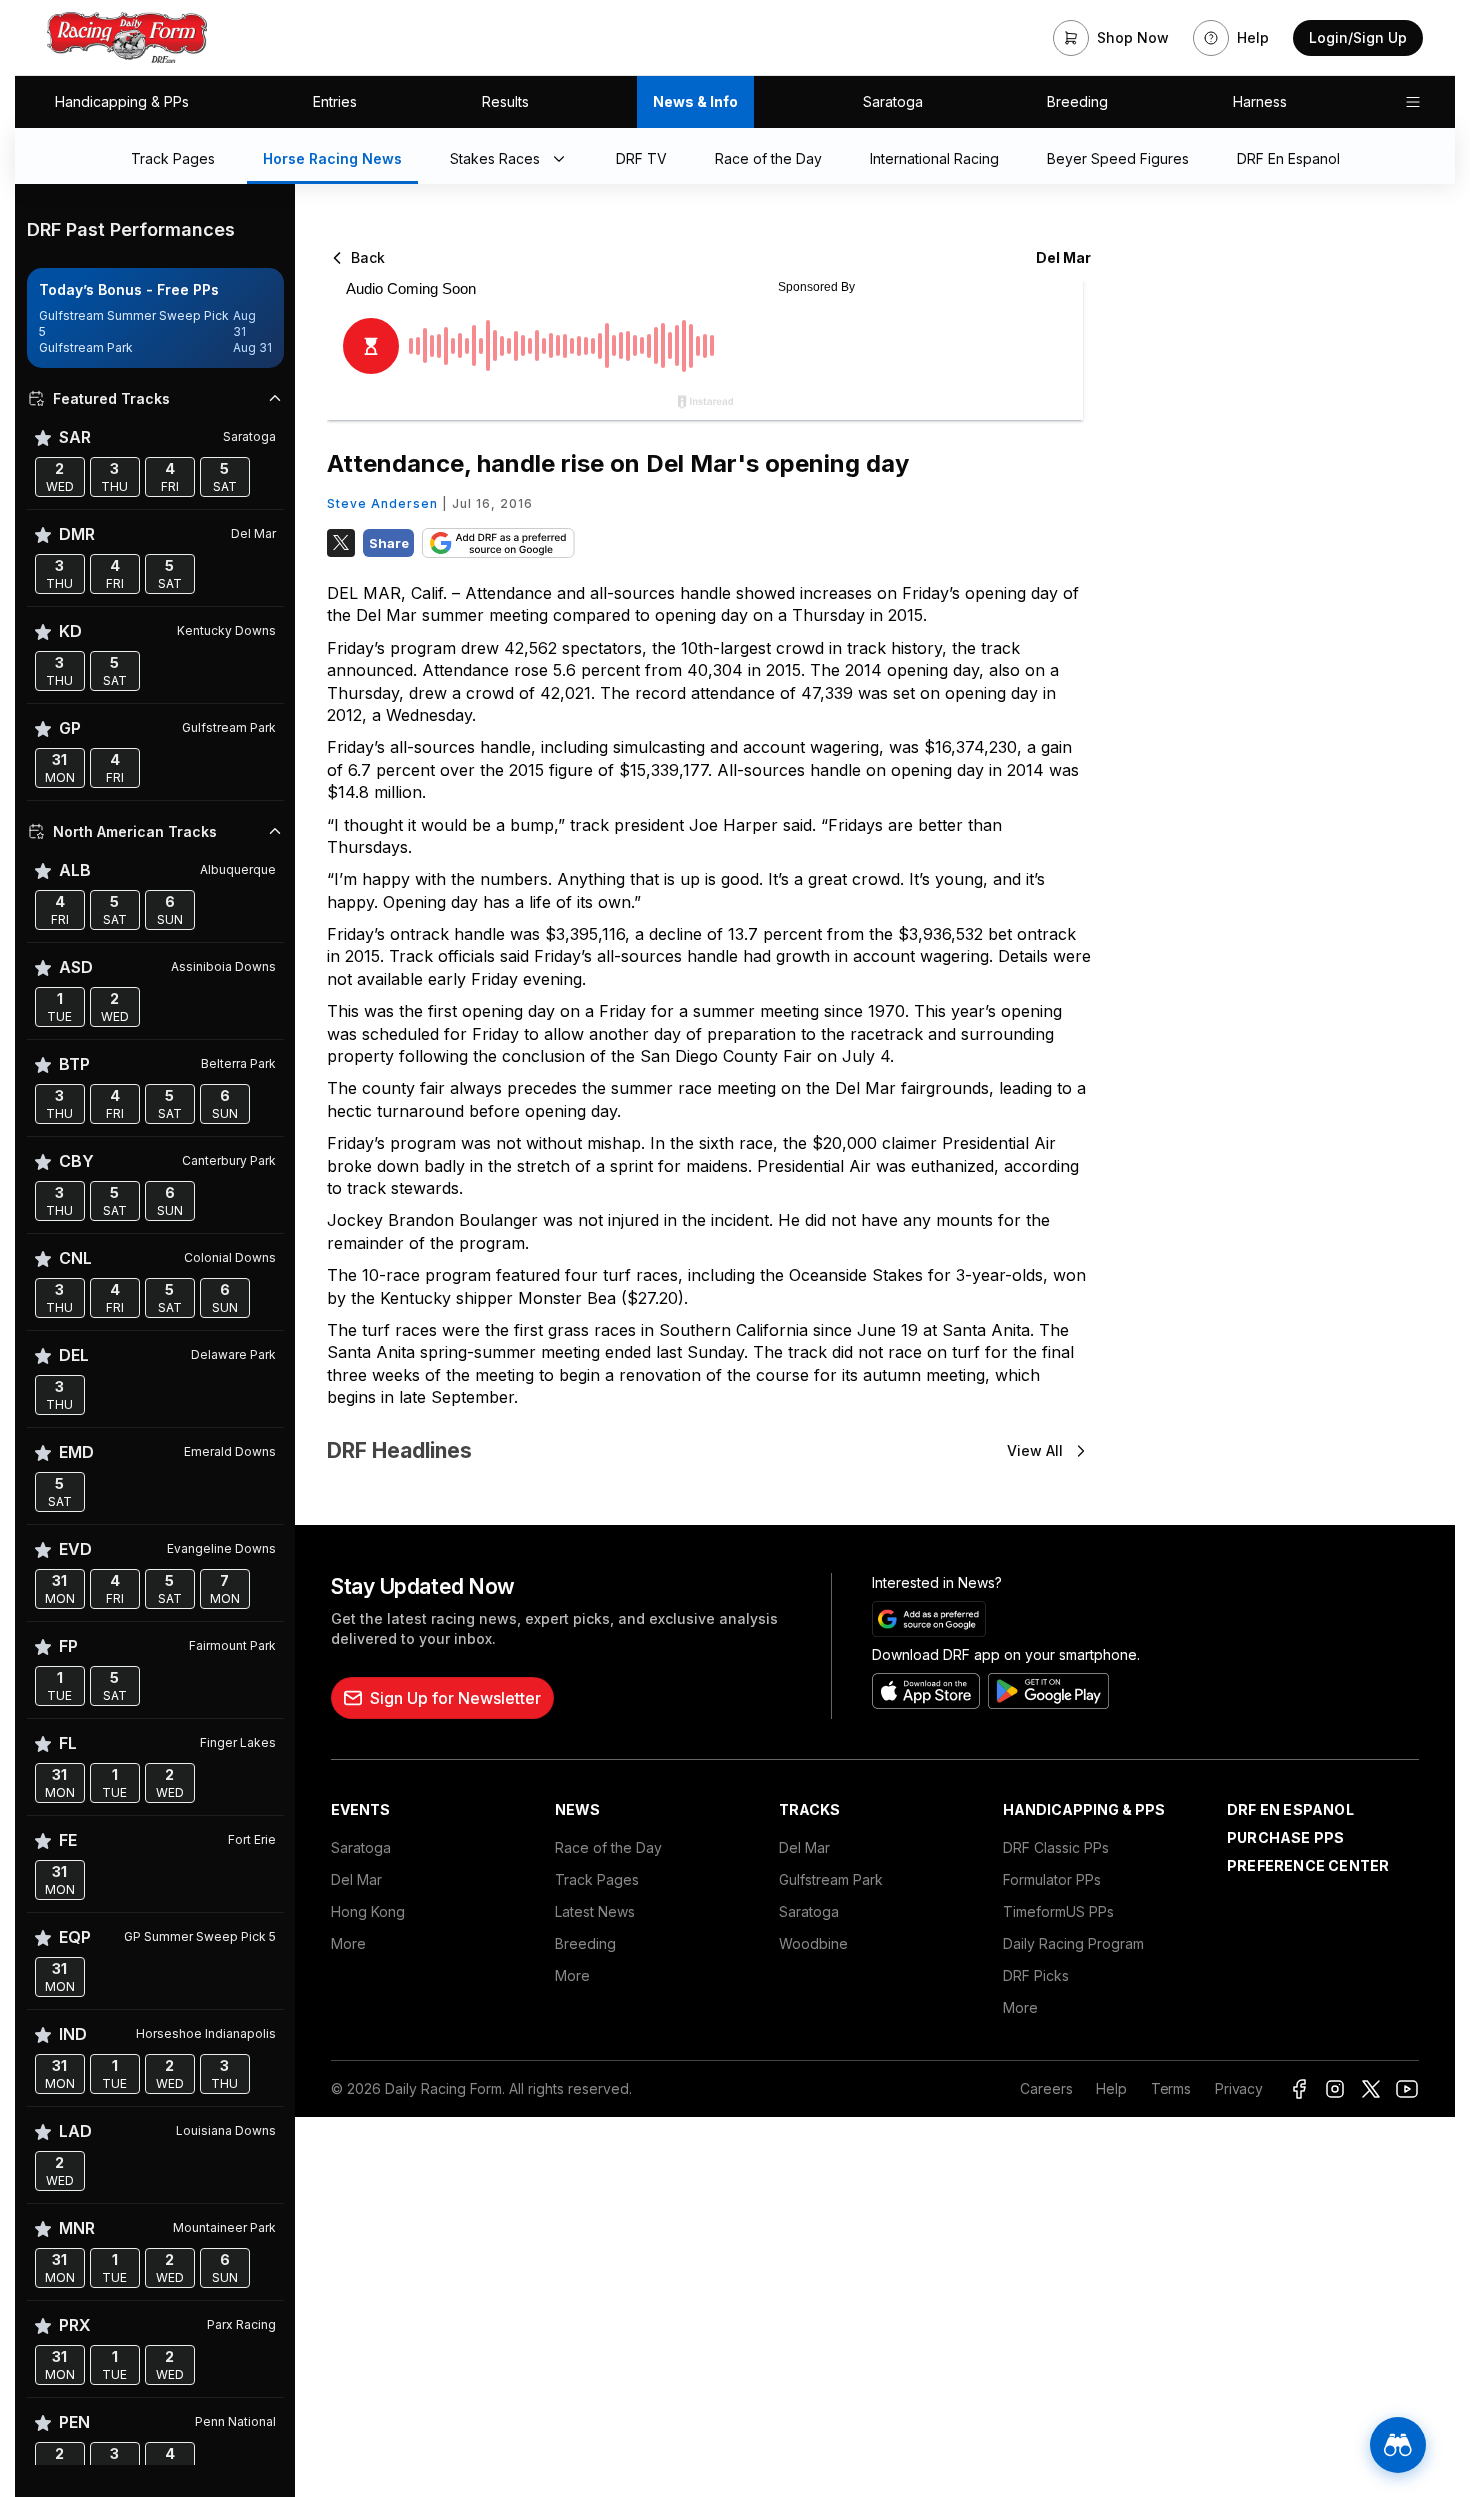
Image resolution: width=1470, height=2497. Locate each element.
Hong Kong (368, 1911)
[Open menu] (1413, 102)
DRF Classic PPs (1056, 1847)
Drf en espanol (1290, 1809)
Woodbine (813, 1943)
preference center (1308, 1865)
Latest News (595, 1911)
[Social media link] (1299, 2089)
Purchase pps (1285, 1837)
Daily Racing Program (1073, 1943)
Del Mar (356, 1879)
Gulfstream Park (831, 1879)
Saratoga (893, 101)
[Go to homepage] (127, 38)
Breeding (1077, 101)
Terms (1171, 2088)
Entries (335, 101)
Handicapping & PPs (122, 101)
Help (1111, 2088)
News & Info (695, 101)
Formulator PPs (1052, 1879)
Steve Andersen (382, 503)
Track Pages (597, 1879)
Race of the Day (608, 1847)
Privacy (1239, 2088)
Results (505, 101)
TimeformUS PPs (1058, 1911)
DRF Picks (1036, 1975)
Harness (1260, 101)
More (348, 1943)
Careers (1046, 2088)
